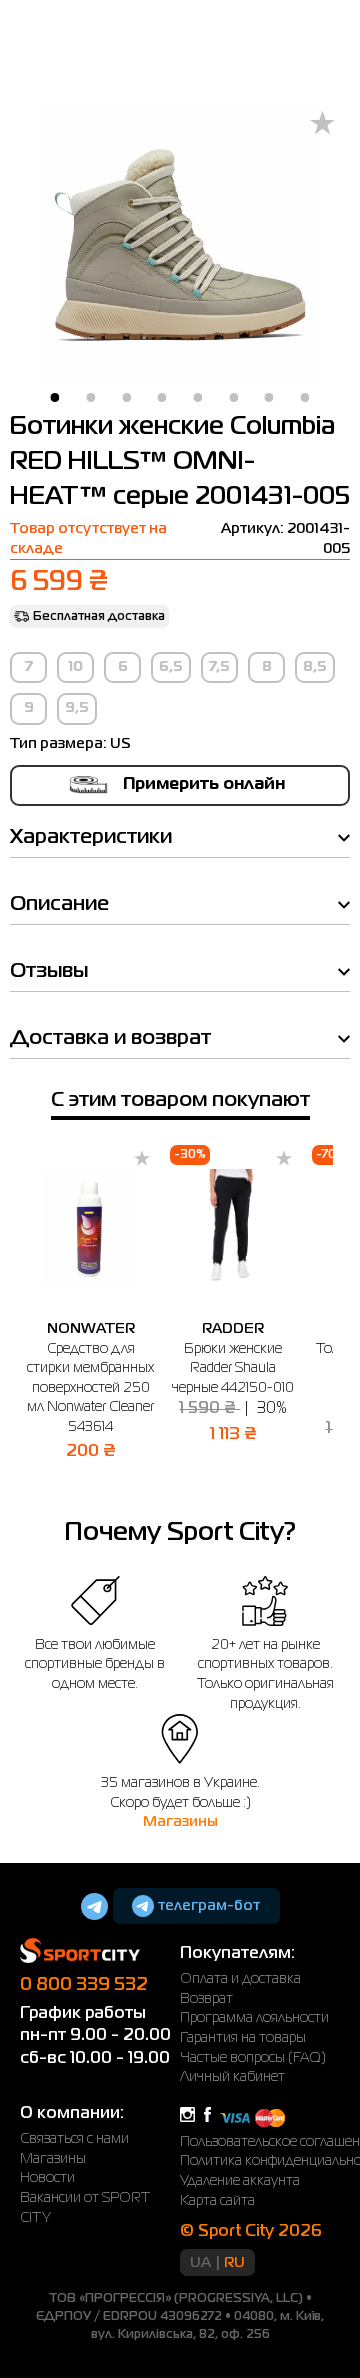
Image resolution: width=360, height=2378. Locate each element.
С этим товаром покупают (180, 1100)
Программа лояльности (254, 2018)
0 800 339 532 (84, 1985)
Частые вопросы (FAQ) (253, 2058)
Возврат (206, 1999)
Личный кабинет (232, 2077)
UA (200, 2263)
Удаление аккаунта (240, 2181)
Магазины (180, 1822)
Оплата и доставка (240, 1979)
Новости (47, 2178)
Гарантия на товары (243, 2038)
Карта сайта (217, 2201)
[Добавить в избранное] (322, 124)
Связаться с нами (74, 2139)
